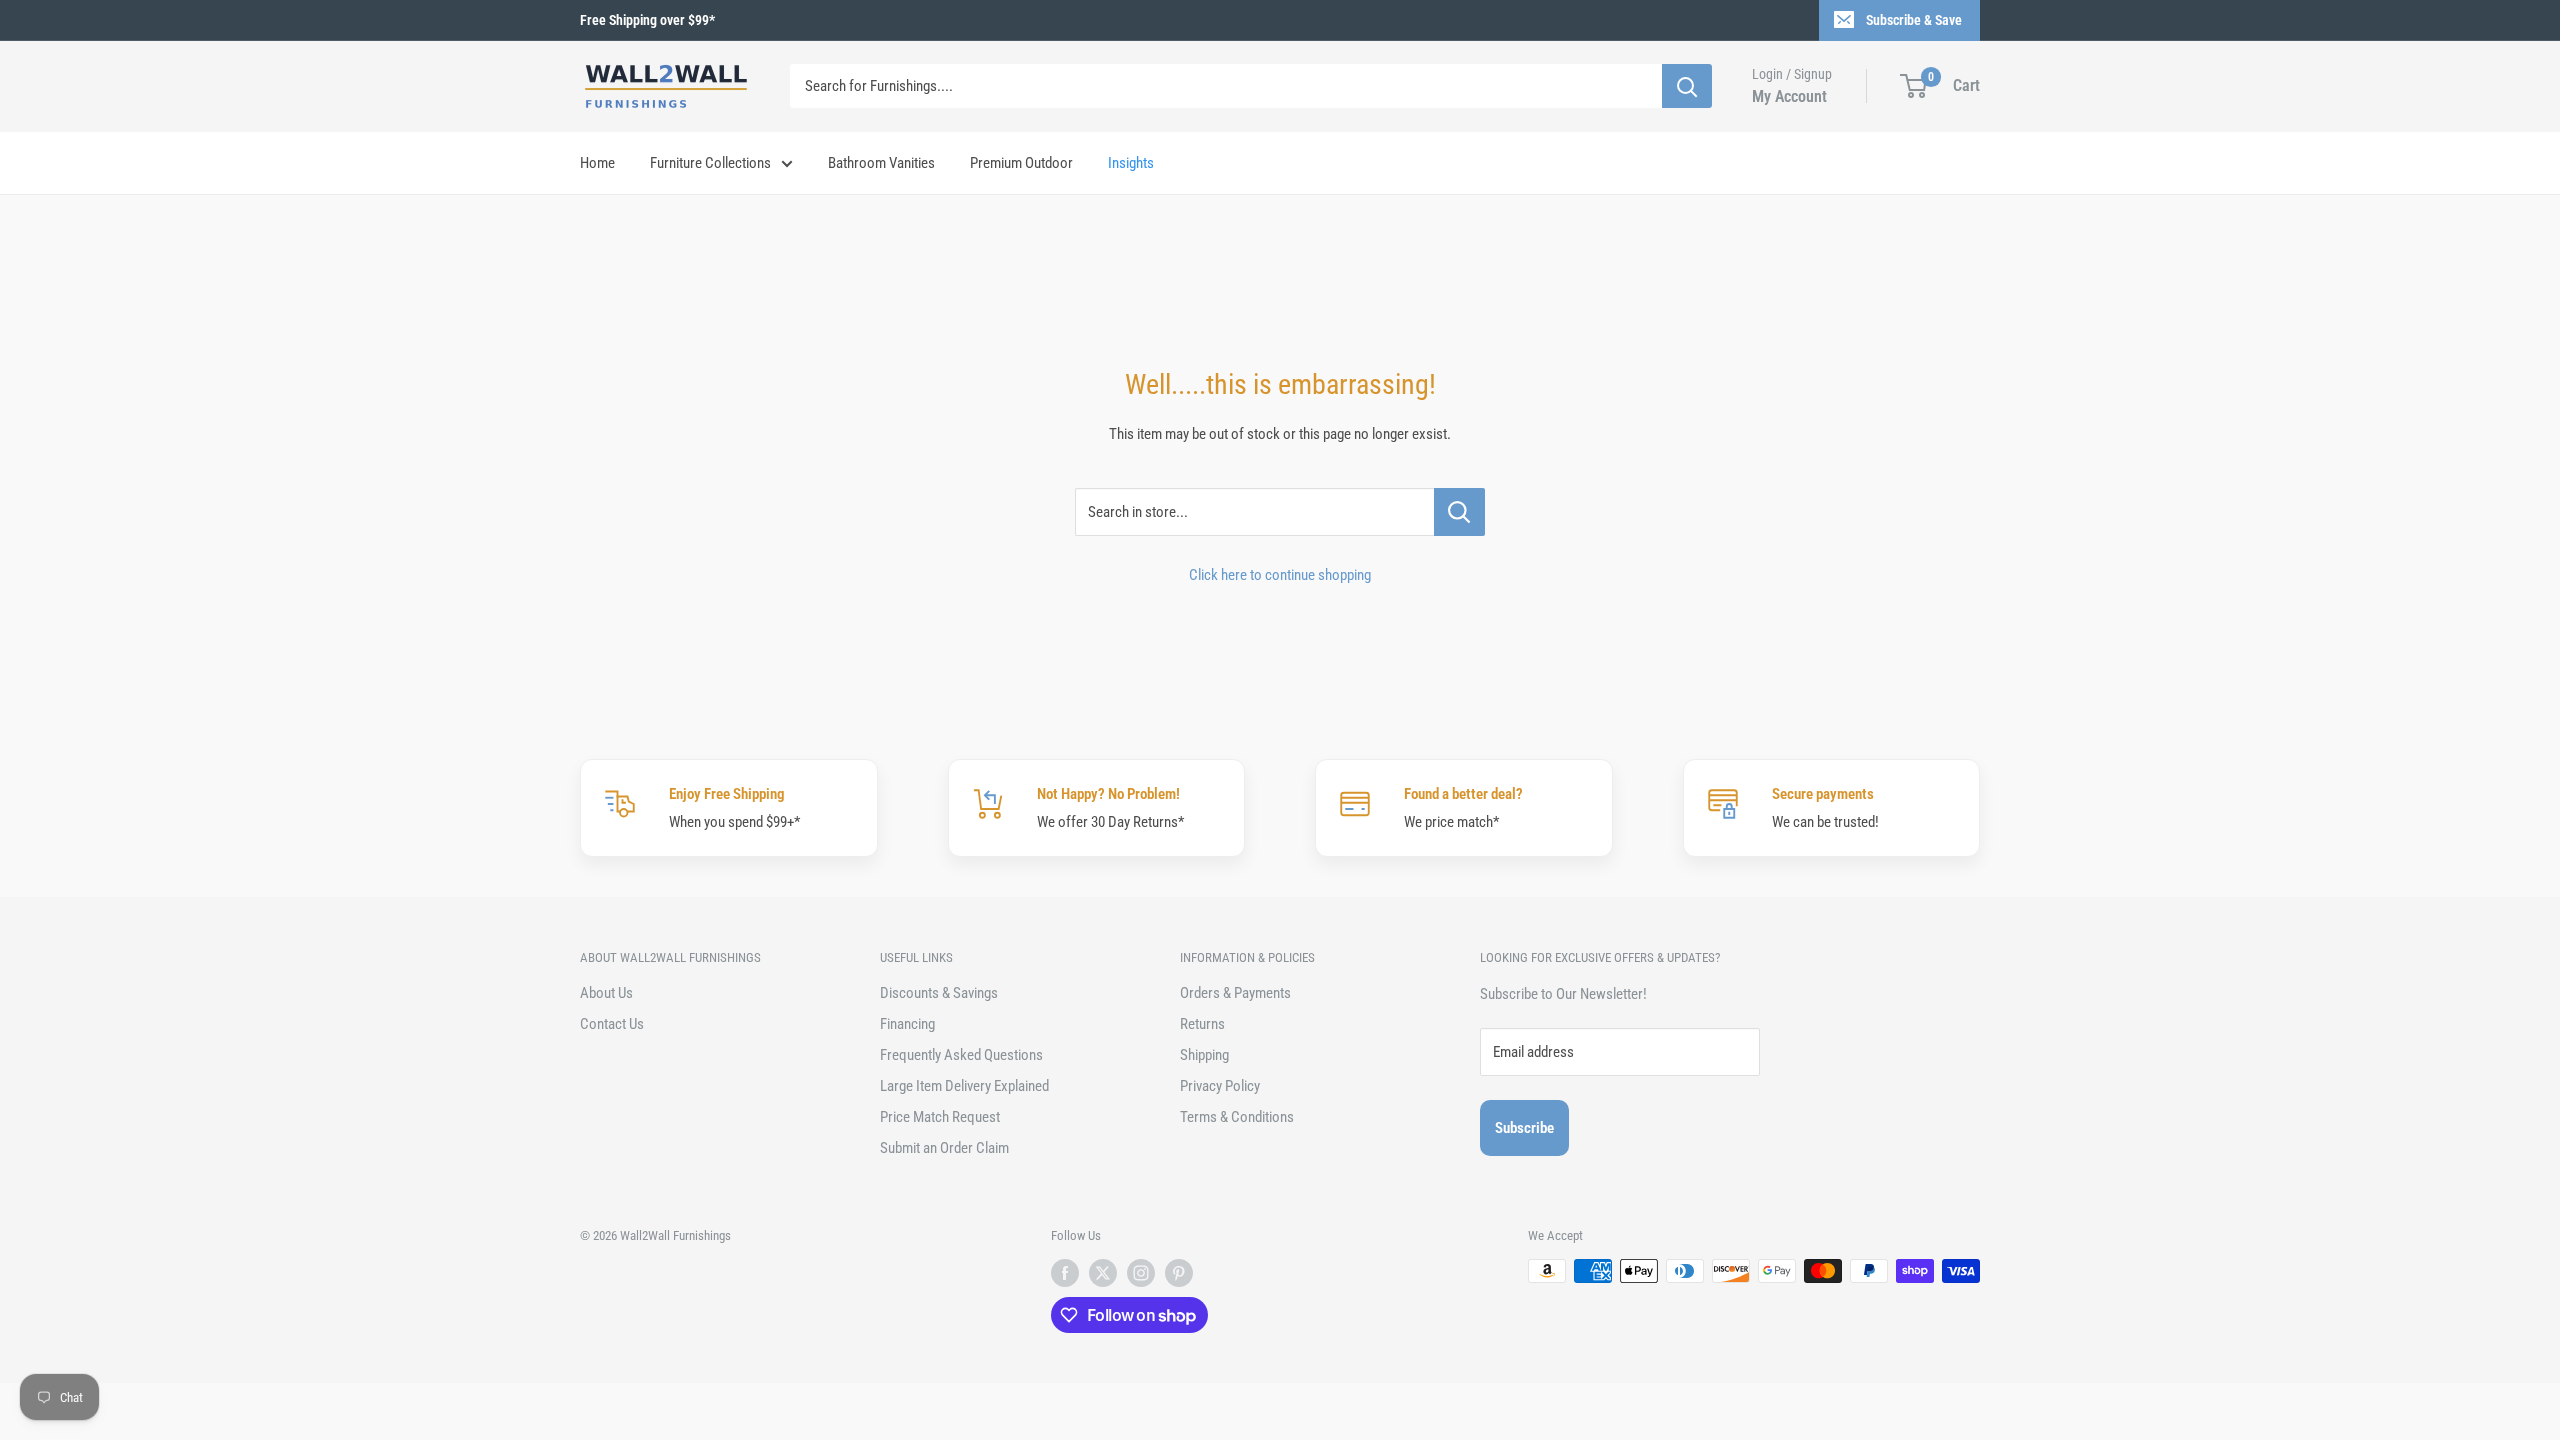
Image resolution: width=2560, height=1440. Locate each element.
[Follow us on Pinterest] (1179, 1273)
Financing (907, 1024)
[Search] (1687, 86)
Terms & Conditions (1237, 1117)
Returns (1202, 1024)
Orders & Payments (1235, 993)
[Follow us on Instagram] (1141, 1273)
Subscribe (1524, 1128)
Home (597, 163)
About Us (606, 993)
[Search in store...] (1459, 512)
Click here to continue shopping (1280, 575)
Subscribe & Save (1914, 20)
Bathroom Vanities (881, 163)
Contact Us (612, 1024)
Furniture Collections (710, 163)
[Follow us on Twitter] (1103, 1273)
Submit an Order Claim (944, 1148)
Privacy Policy (1220, 1086)
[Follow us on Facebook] (1065, 1273)
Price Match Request (940, 1117)
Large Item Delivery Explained (964, 1086)
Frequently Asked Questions (961, 1055)
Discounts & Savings (939, 993)
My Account (1789, 96)
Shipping (1204, 1055)
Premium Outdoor (1021, 163)
